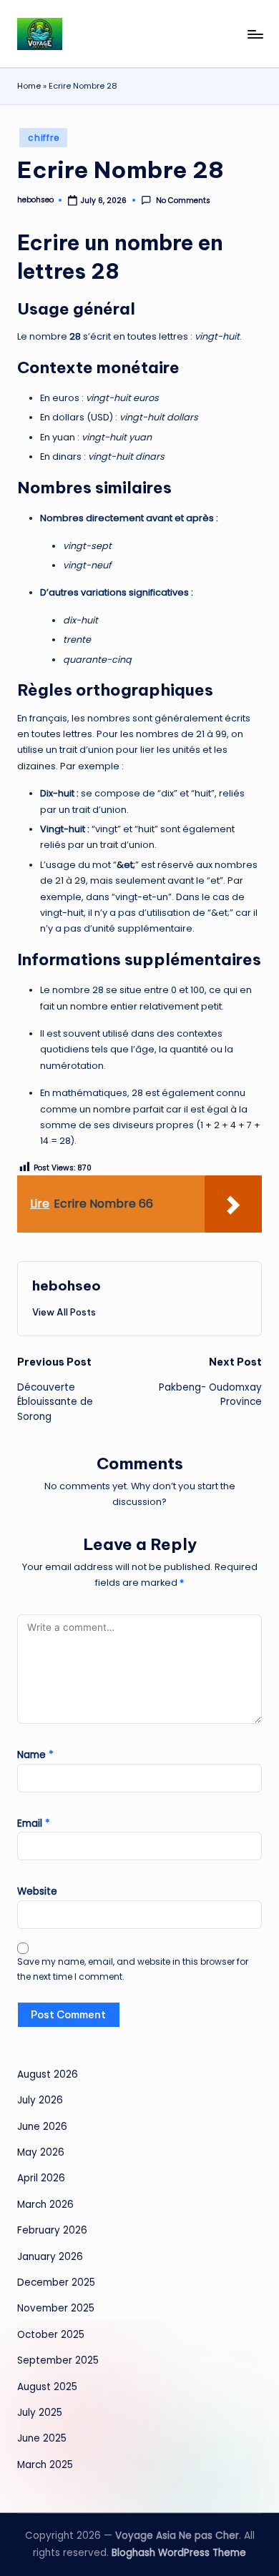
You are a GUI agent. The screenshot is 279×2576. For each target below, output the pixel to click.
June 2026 (42, 2127)
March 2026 (45, 2205)
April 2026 (41, 2178)
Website (37, 1891)
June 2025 (42, 2438)
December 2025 (56, 2283)
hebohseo (67, 1285)
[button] (64, 1312)
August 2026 (48, 2074)
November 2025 (56, 2308)
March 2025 (45, 2465)
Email (34, 1824)
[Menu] (255, 34)
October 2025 (51, 2335)
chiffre (43, 138)
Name (35, 1755)
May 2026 (41, 2152)
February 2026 (52, 2230)
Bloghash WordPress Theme (179, 2553)
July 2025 (40, 2413)
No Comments (183, 201)
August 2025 (47, 2387)
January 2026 (50, 2257)
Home (29, 86)
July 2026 (40, 2100)
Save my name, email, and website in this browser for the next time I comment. (133, 1969)
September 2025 (58, 2360)
